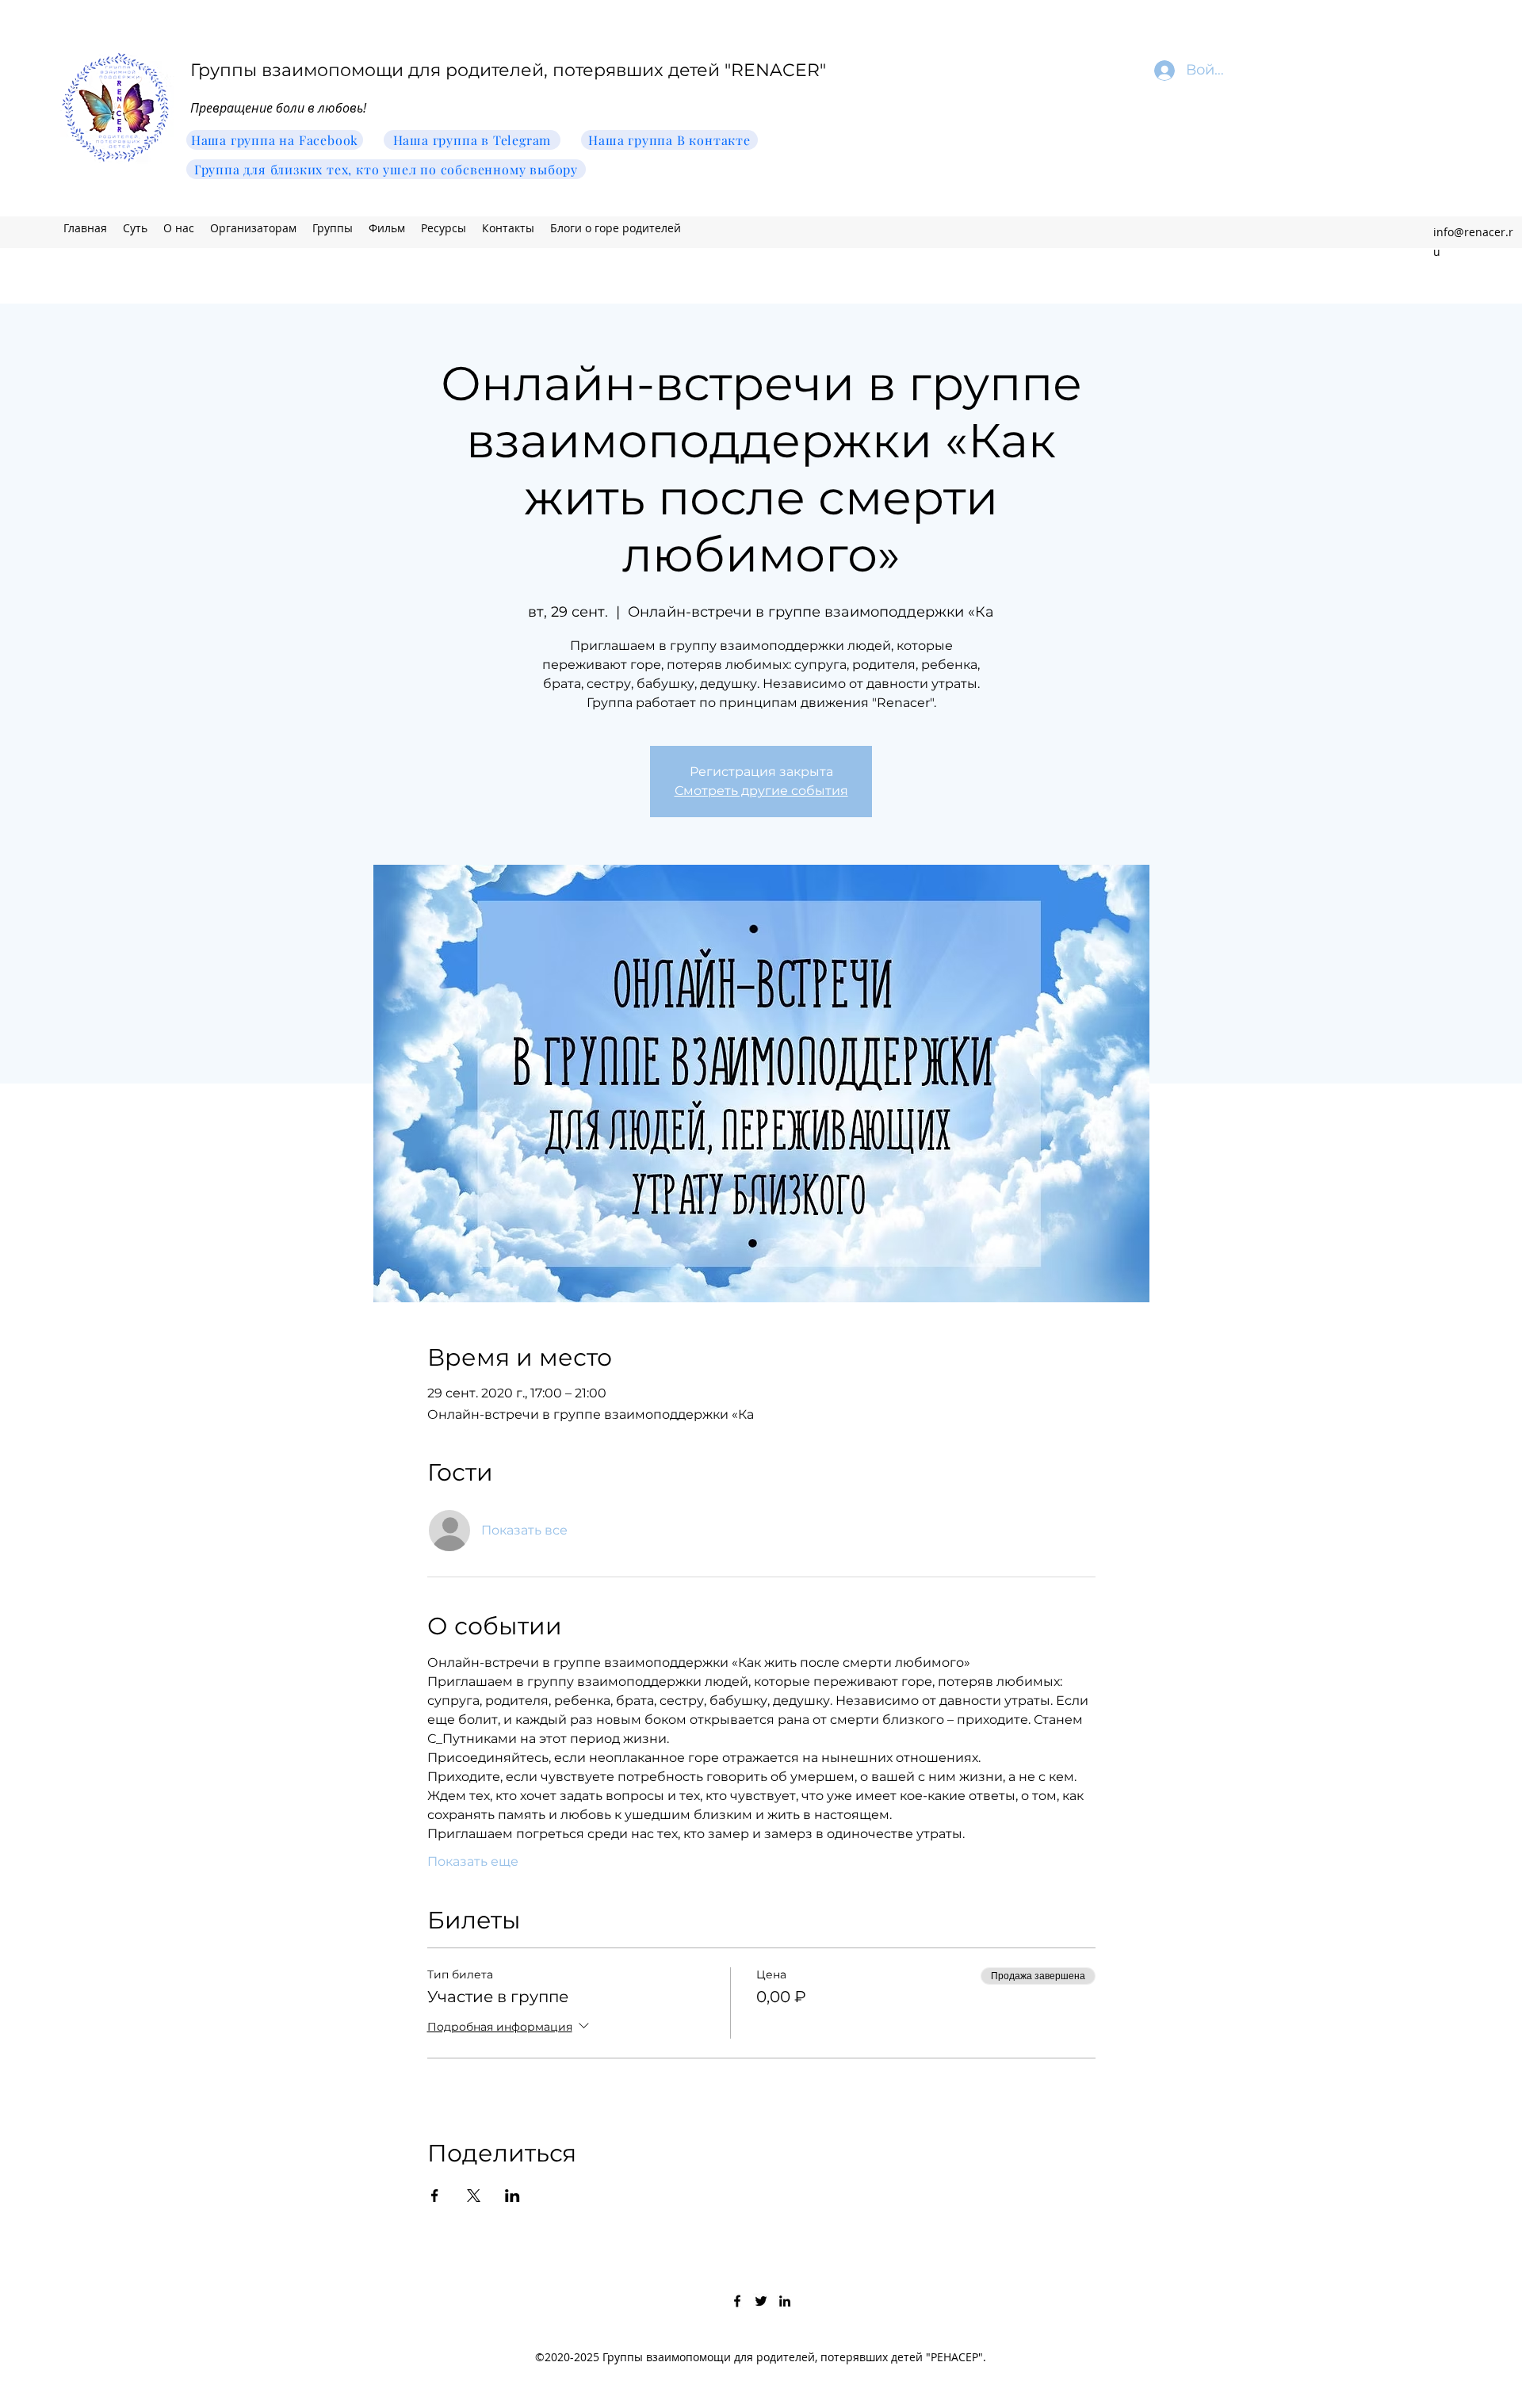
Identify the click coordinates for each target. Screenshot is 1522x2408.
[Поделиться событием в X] (474, 2196)
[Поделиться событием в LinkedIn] (512, 2196)
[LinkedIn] (785, 2301)
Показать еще (473, 1861)
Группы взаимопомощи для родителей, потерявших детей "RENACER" (508, 70)
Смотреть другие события (761, 791)
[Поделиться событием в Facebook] (435, 2196)
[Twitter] (761, 2301)
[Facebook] (737, 2301)
